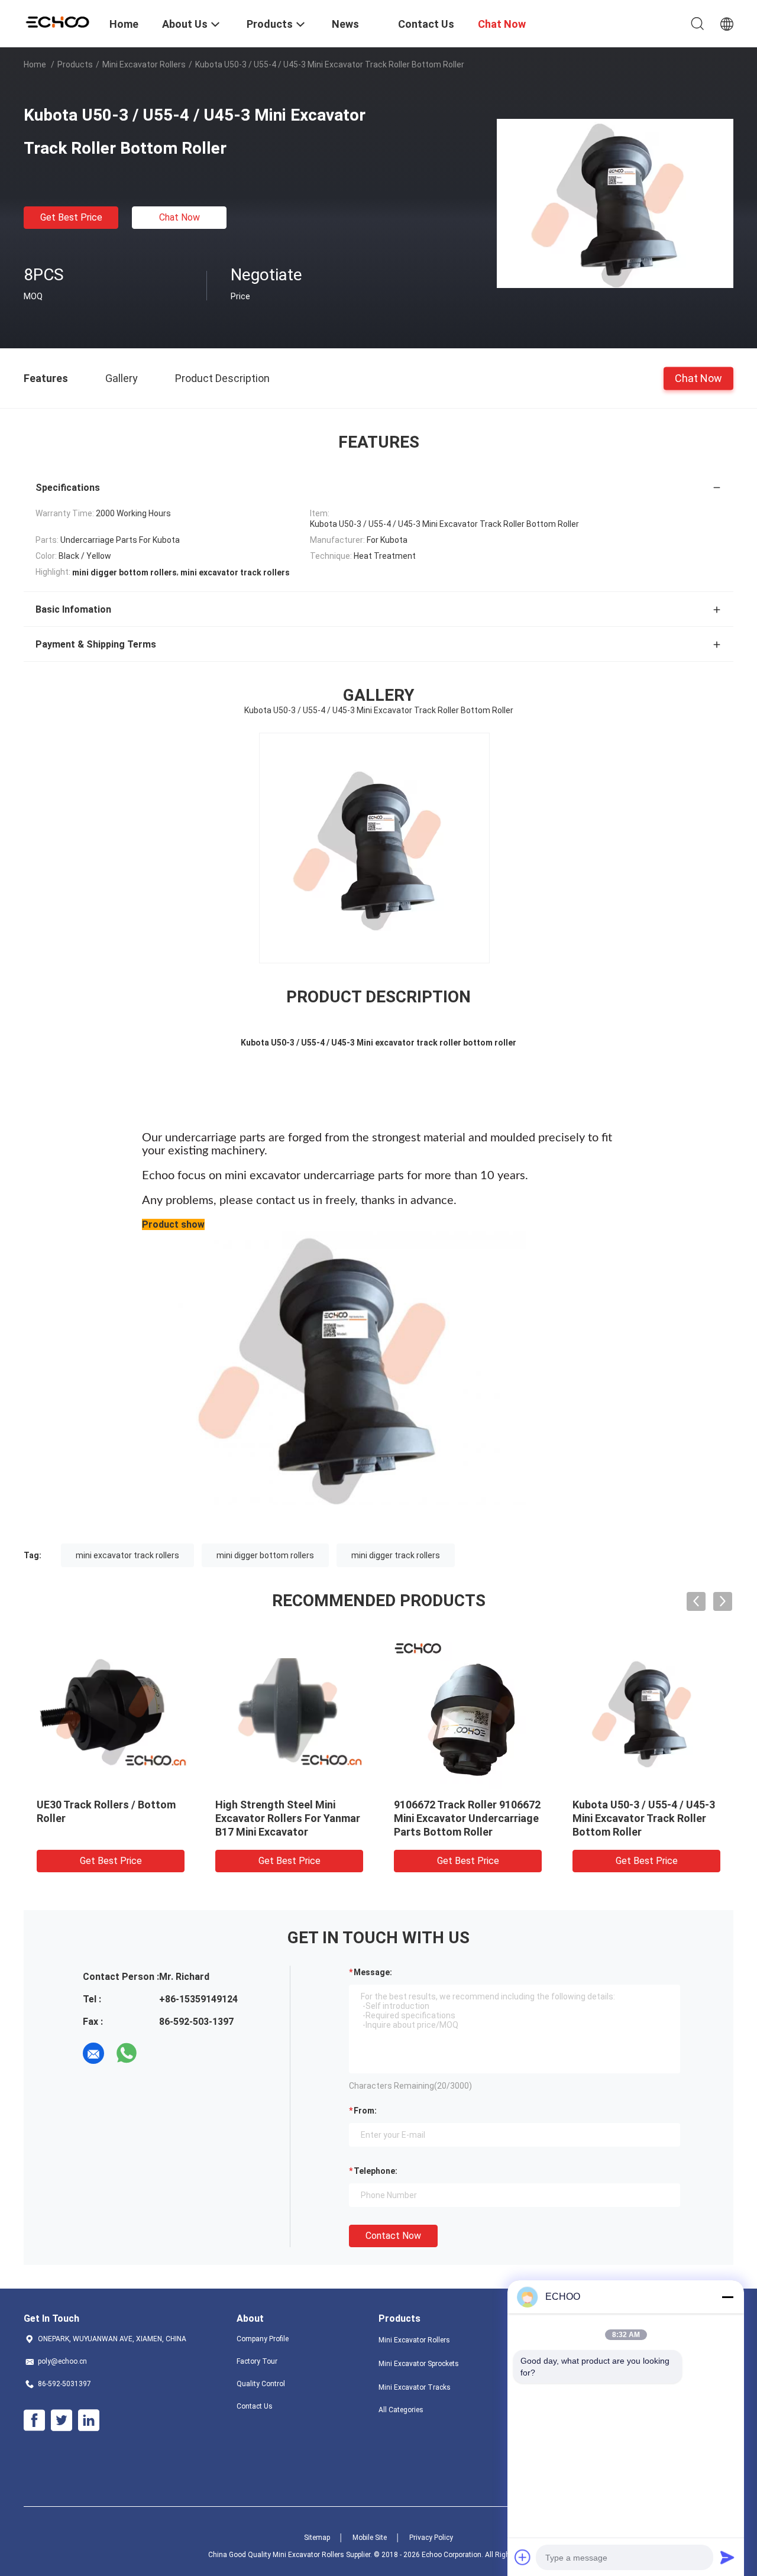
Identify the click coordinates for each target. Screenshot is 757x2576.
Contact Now (393, 2236)
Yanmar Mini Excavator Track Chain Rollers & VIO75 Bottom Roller (646, 1818)
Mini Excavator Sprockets (419, 2364)
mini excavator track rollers (127, 1555)
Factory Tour (257, 2361)
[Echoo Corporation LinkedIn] (89, 2420)
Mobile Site (370, 2538)
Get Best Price (71, 217)
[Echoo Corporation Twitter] (62, 2420)
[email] (93, 2053)
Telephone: (376, 2171)
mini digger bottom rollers (265, 1555)
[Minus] (727, 2297)
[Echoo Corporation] (59, 21)
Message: (373, 1972)
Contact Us (255, 2406)
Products (75, 64)
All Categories (401, 2410)
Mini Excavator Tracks (415, 2387)
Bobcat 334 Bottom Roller (100, 1805)
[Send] (727, 2557)
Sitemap (317, 2538)
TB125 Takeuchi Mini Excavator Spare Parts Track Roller (464, 1818)
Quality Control (261, 2384)
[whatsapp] (127, 2053)
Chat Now (179, 217)
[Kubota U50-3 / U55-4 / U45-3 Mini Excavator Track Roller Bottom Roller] (615, 203)
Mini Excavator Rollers (144, 64)
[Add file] (523, 2557)
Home (35, 64)
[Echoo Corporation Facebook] (34, 2420)
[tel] (160, 2053)
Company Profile (263, 2339)
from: (365, 2111)
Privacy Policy (431, 2538)
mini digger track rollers (396, 1555)
